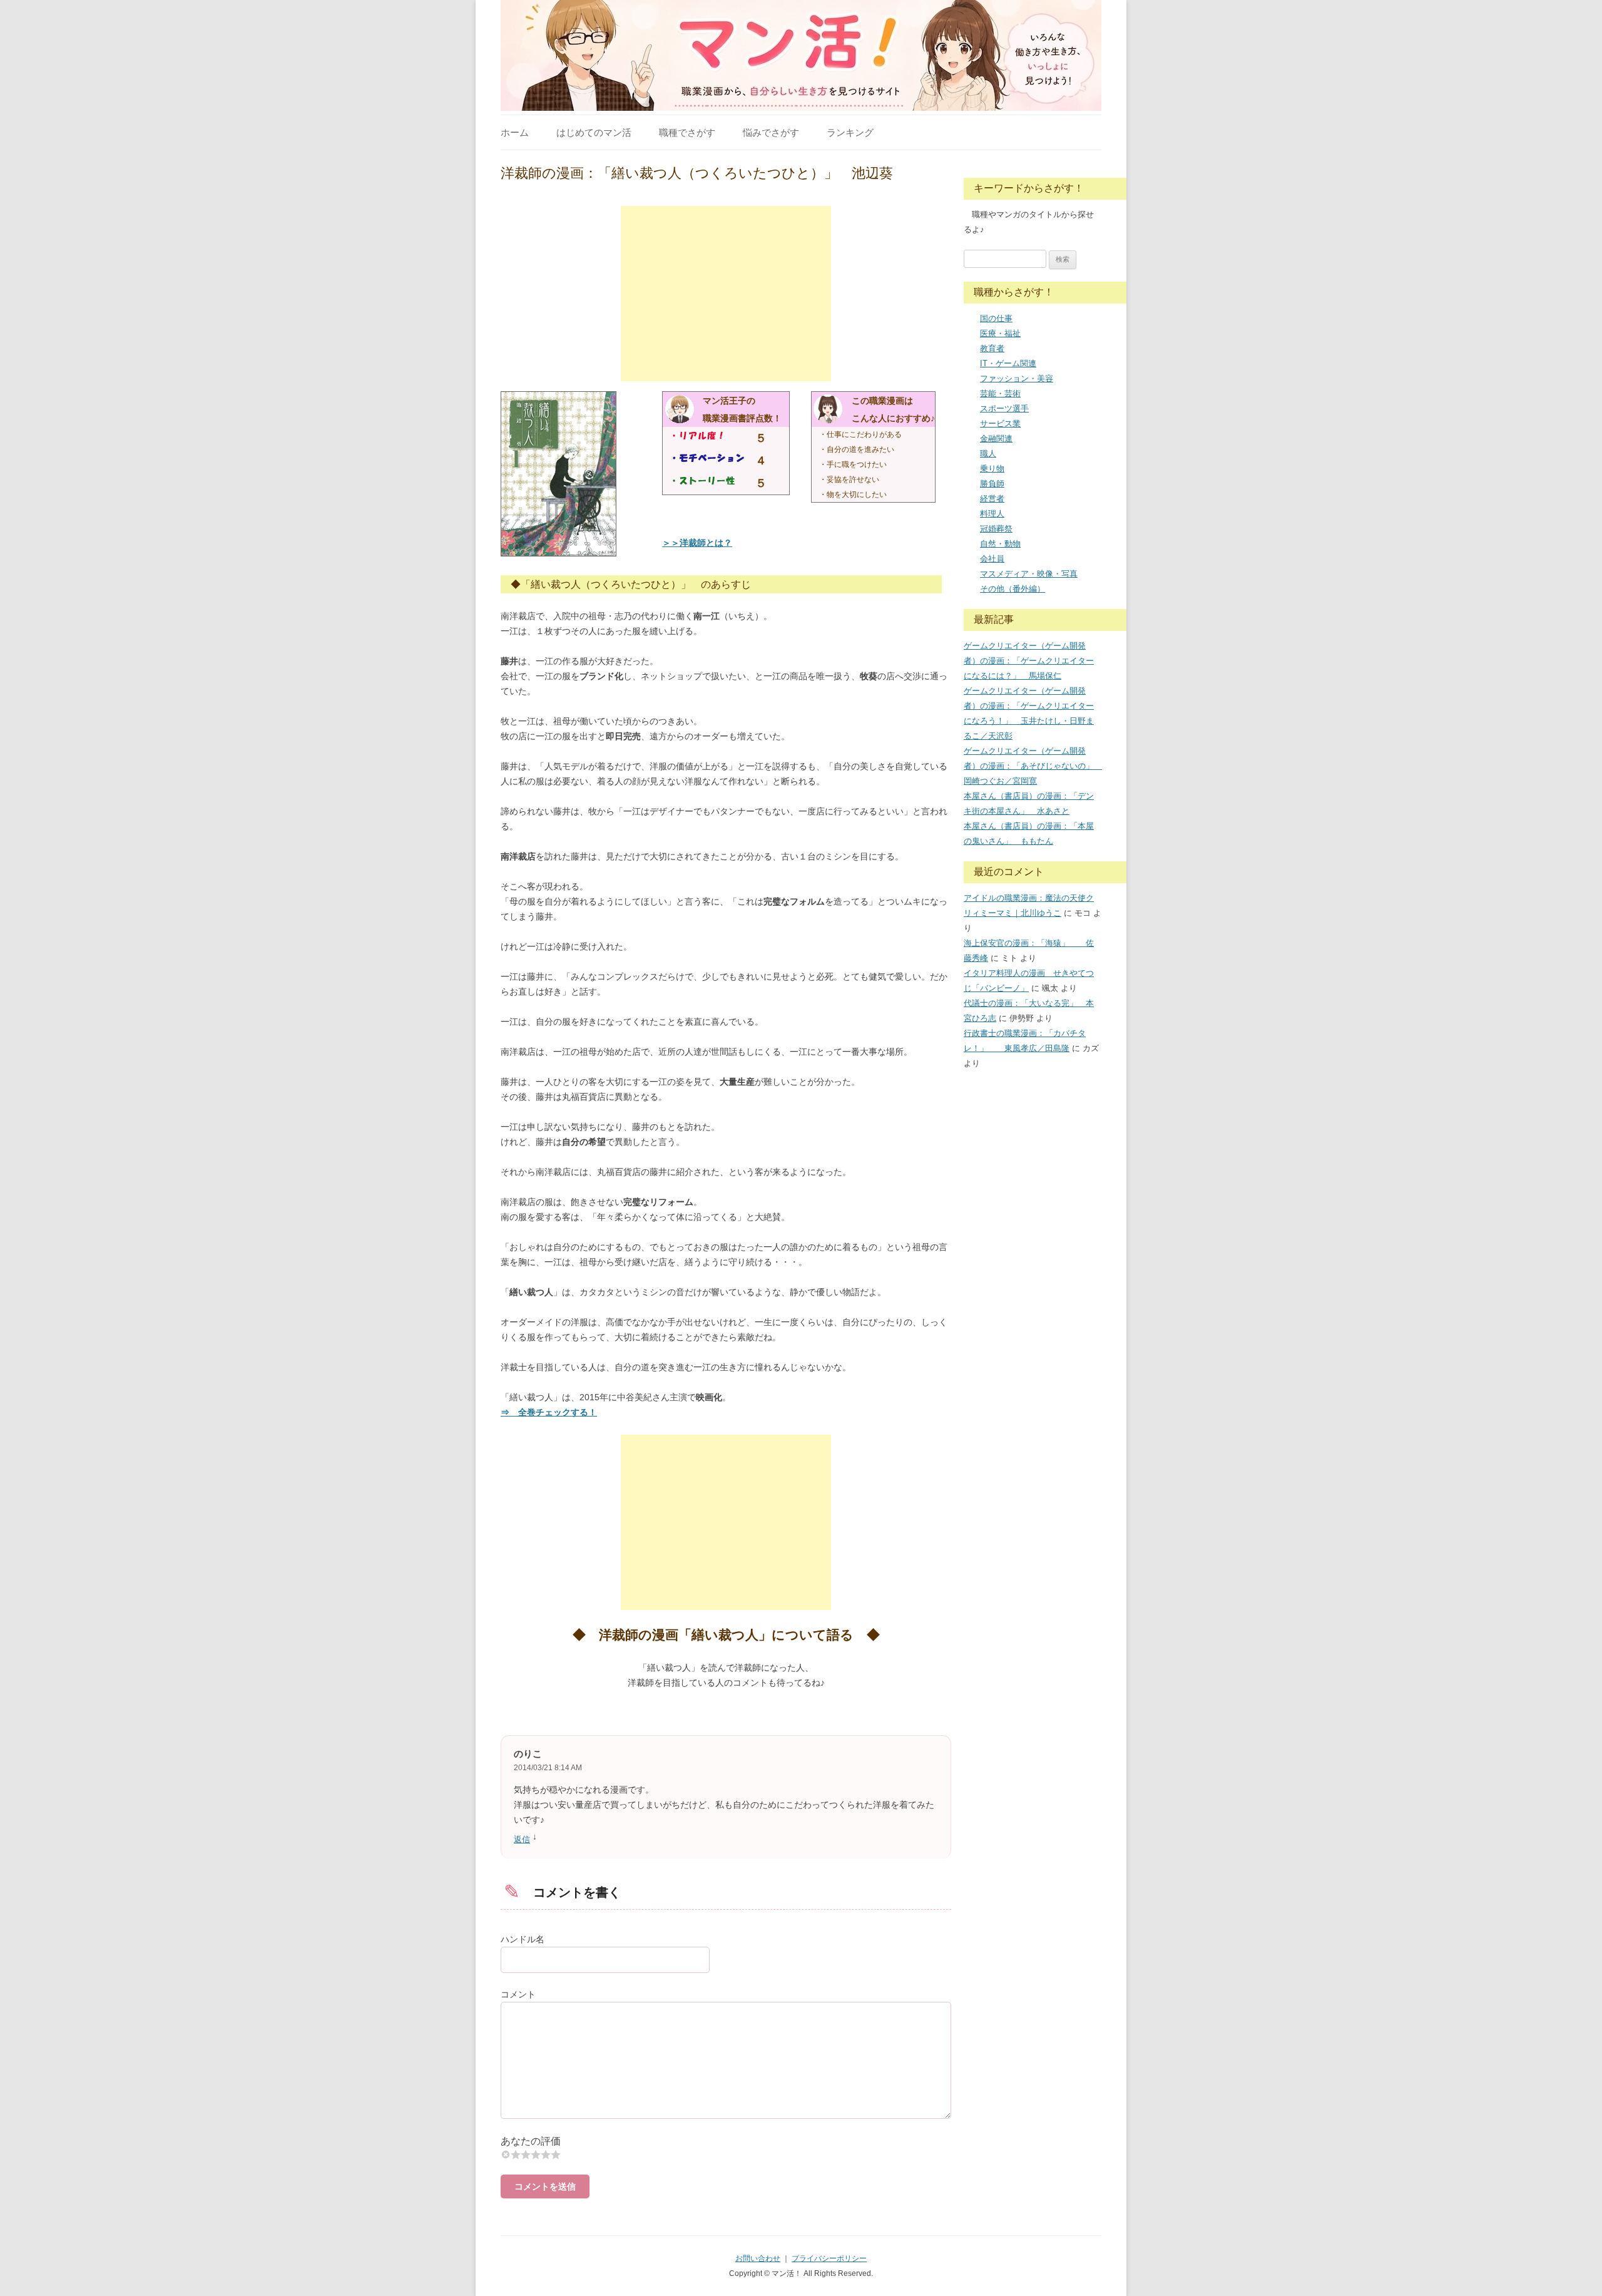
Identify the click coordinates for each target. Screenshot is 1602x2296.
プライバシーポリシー (829, 2258)
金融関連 (996, 438)
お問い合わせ (758, 2258)
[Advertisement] (726, 294)
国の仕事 (996, 318)
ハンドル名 (523, 1939)
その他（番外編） (1013, 589)
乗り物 (992, 469)
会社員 (992, 559)
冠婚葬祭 (996, 529)
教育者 (992, 348)
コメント (518, 1994)
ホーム (515, 132)
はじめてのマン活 (594, 132)
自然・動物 (1000, 544)
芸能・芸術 (1000, 393)
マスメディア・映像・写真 (1029, 574)
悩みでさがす (771, 132)
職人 (988, 454)
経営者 (992, 499)
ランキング (850, 132)
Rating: (726, 2141)
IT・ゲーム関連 (1008, 363)
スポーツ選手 (1004, 408)
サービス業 (1000, 423)
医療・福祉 (1000, 333)
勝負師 (992, 484)
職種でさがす (687, 132)
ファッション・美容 (1017, 378)
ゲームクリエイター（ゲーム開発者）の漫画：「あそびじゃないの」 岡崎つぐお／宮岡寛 (1033, 766)
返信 (522, 1839)
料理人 (992, 514)
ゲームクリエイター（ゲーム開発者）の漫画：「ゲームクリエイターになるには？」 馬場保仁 (1029, 661)
